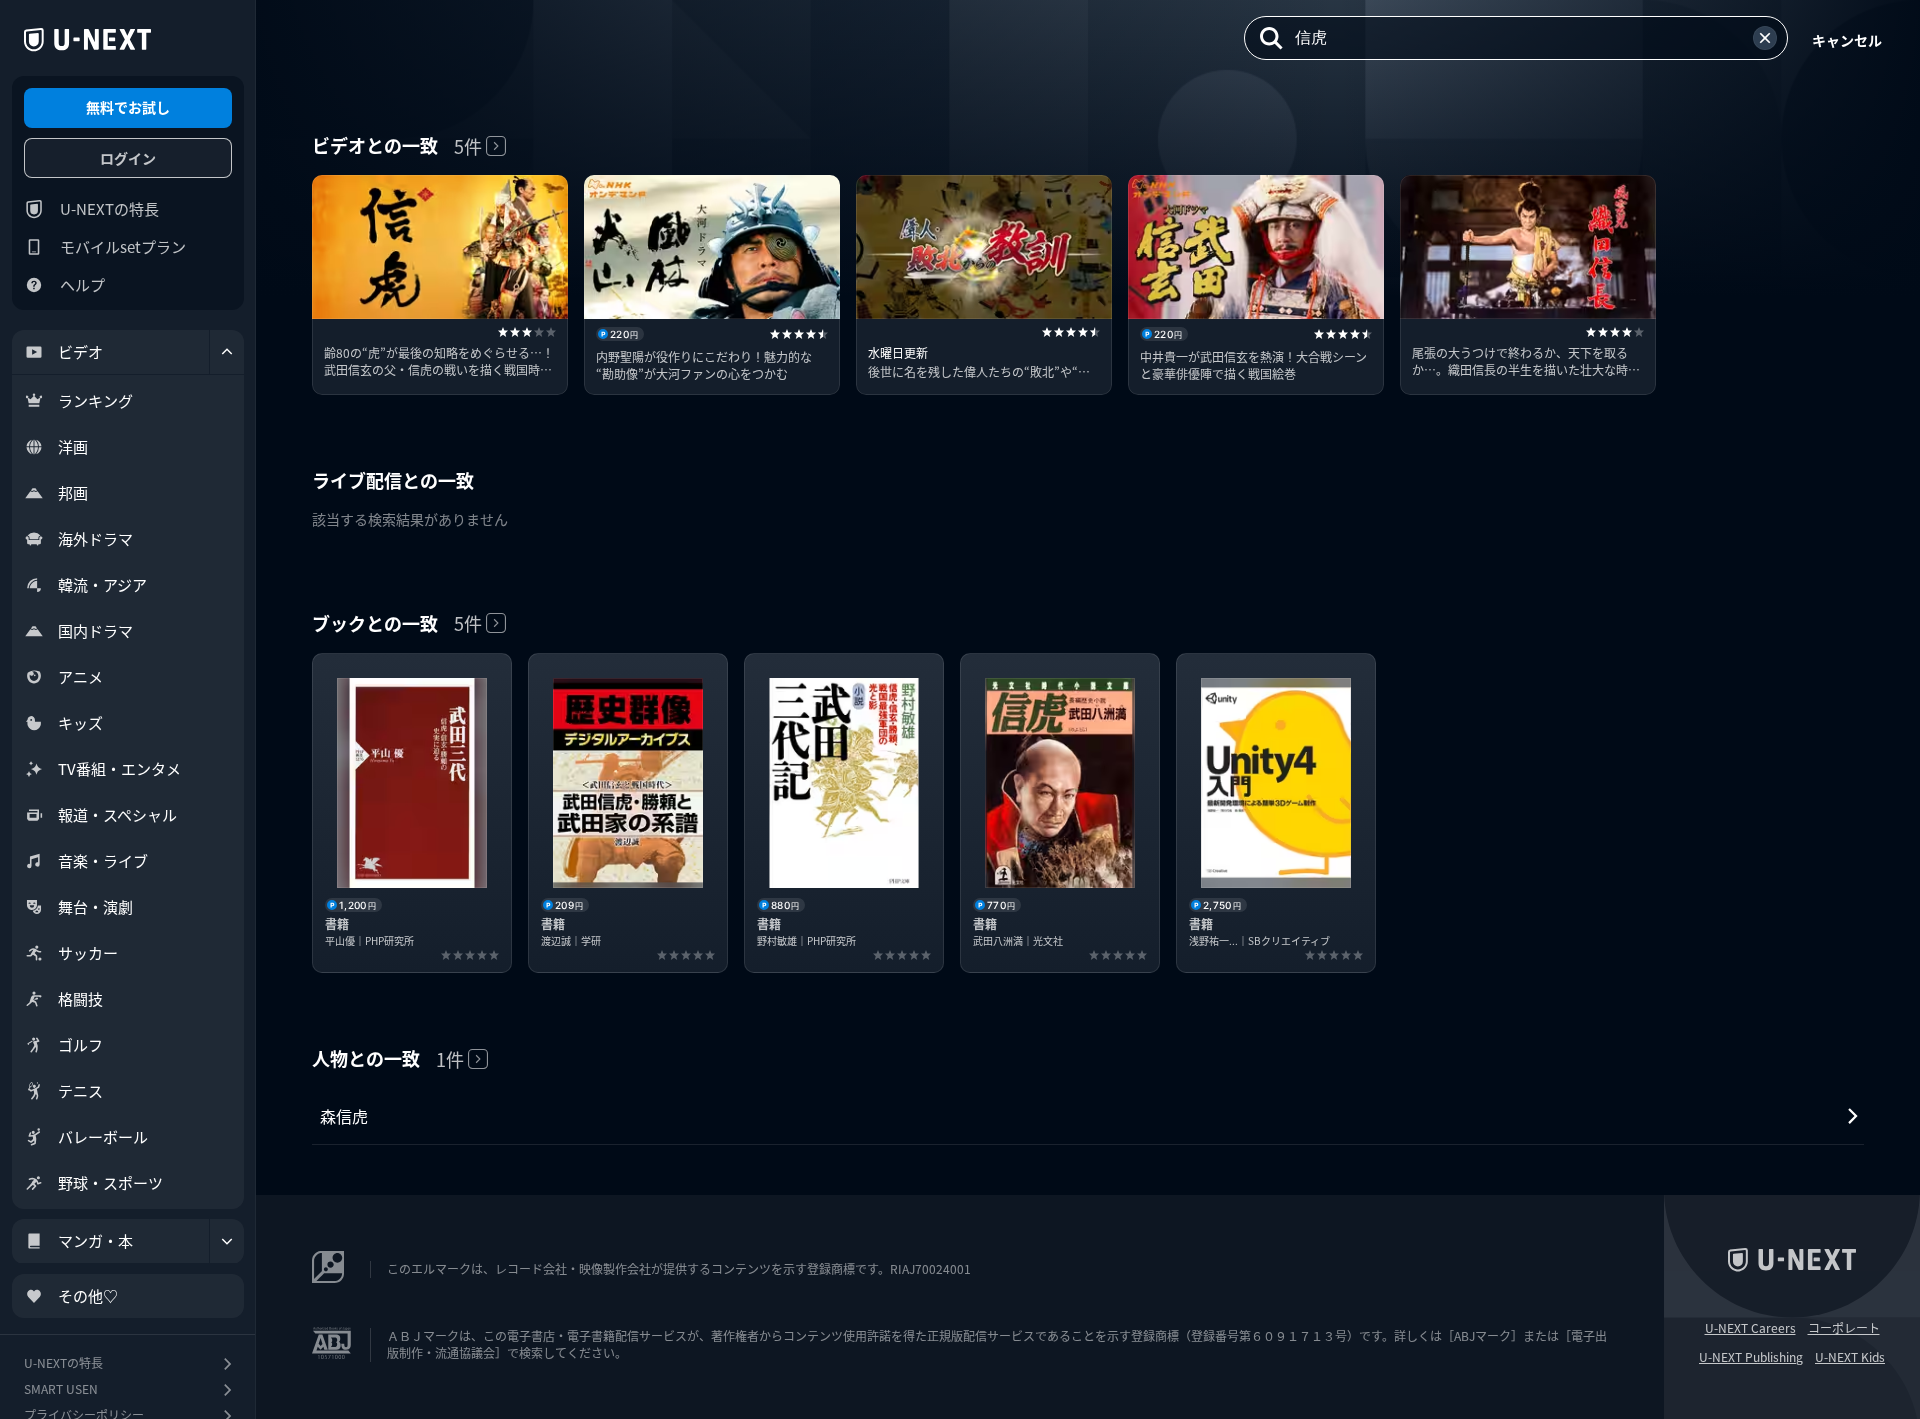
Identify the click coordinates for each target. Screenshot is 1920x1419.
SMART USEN (61, 1388)
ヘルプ (82, 284)
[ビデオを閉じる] (227, 352)
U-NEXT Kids (1850, 1357)
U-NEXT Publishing (1751, 1357)
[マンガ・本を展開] (227, 1241)
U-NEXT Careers (1750, 1328)
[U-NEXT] (87, 40)
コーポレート (1844, 1328)
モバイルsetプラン (123, 246)
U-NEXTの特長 (109, 208)
